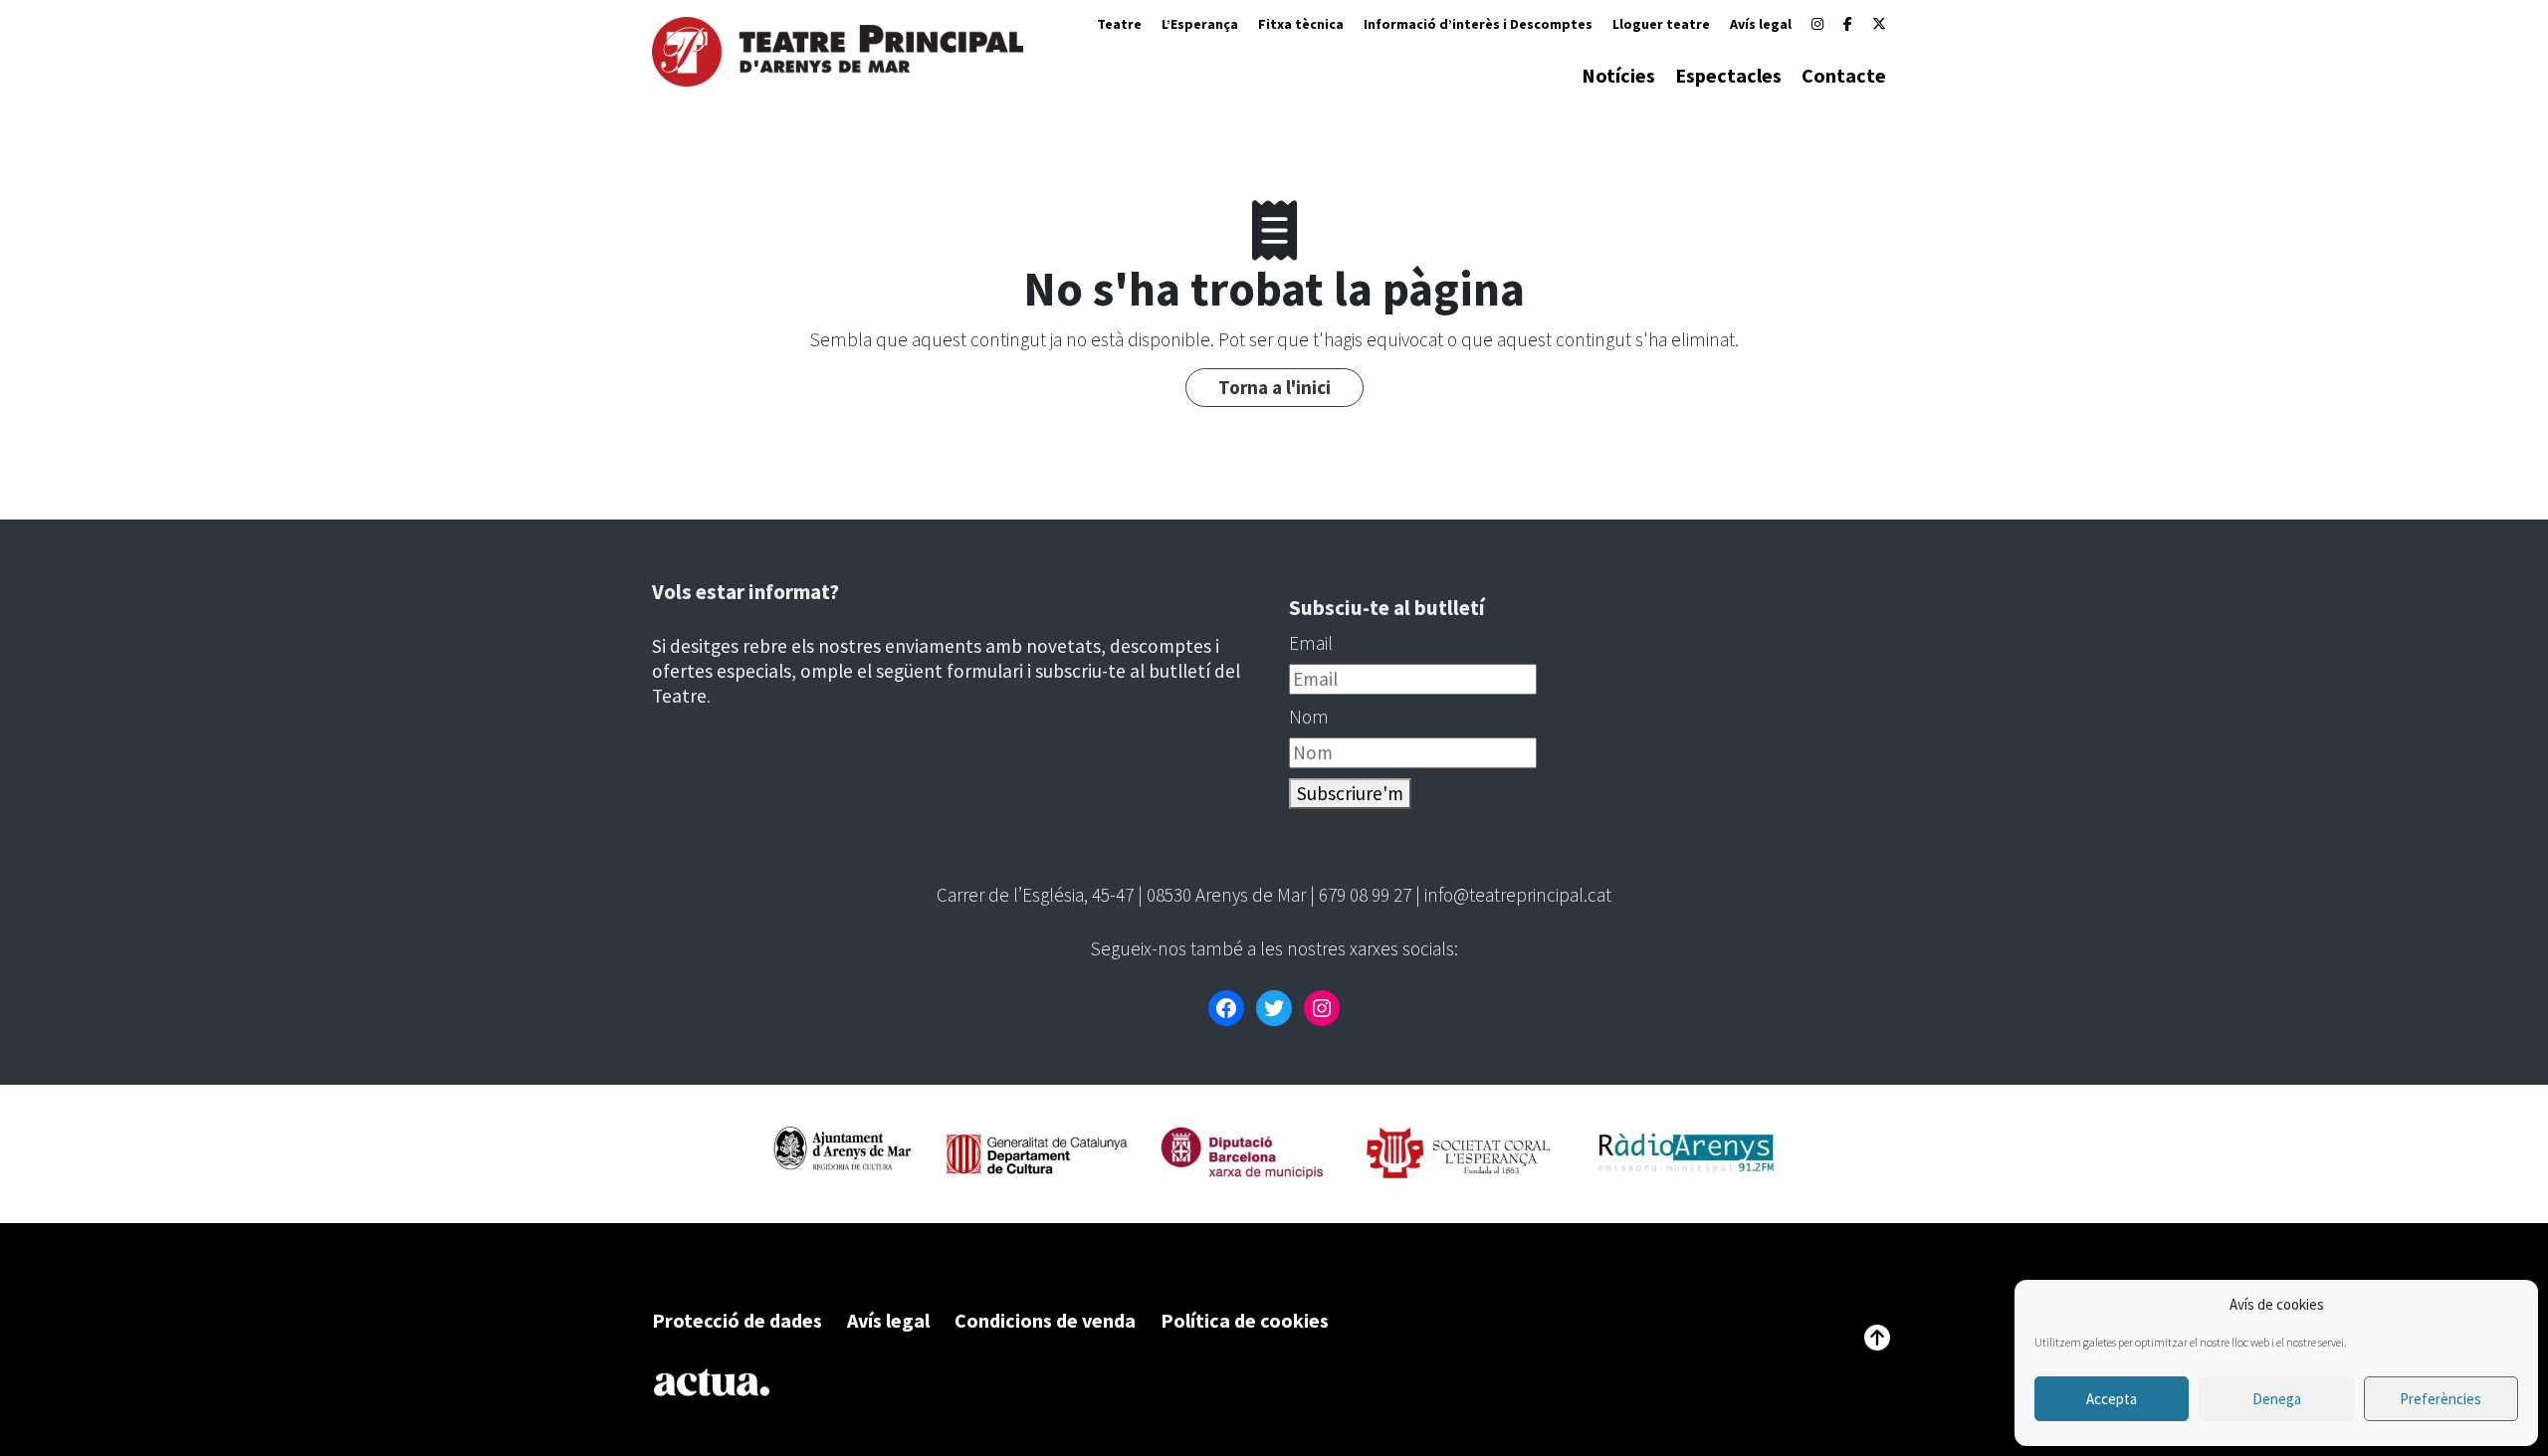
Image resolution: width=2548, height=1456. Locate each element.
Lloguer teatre (1661, 24)
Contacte (1844, 75)
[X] (1879, 24)
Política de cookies (1245, 1320)
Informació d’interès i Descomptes (1478, 24)
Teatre (1119, 24)
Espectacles (1728, 75)
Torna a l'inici (1274, 387)
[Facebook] (1848, 24)
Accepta (2112, 1399)
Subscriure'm (1350, 793)
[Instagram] (1817, 24)
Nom (1309, 717)
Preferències (2441, 1399)
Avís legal (1761, 24)
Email (1311, 643)
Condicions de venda (1045, 1320)
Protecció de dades (737, 1320)
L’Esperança (1200, 24)
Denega (2277, 1399)
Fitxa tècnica (1301, 24)
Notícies (1618, 75)
